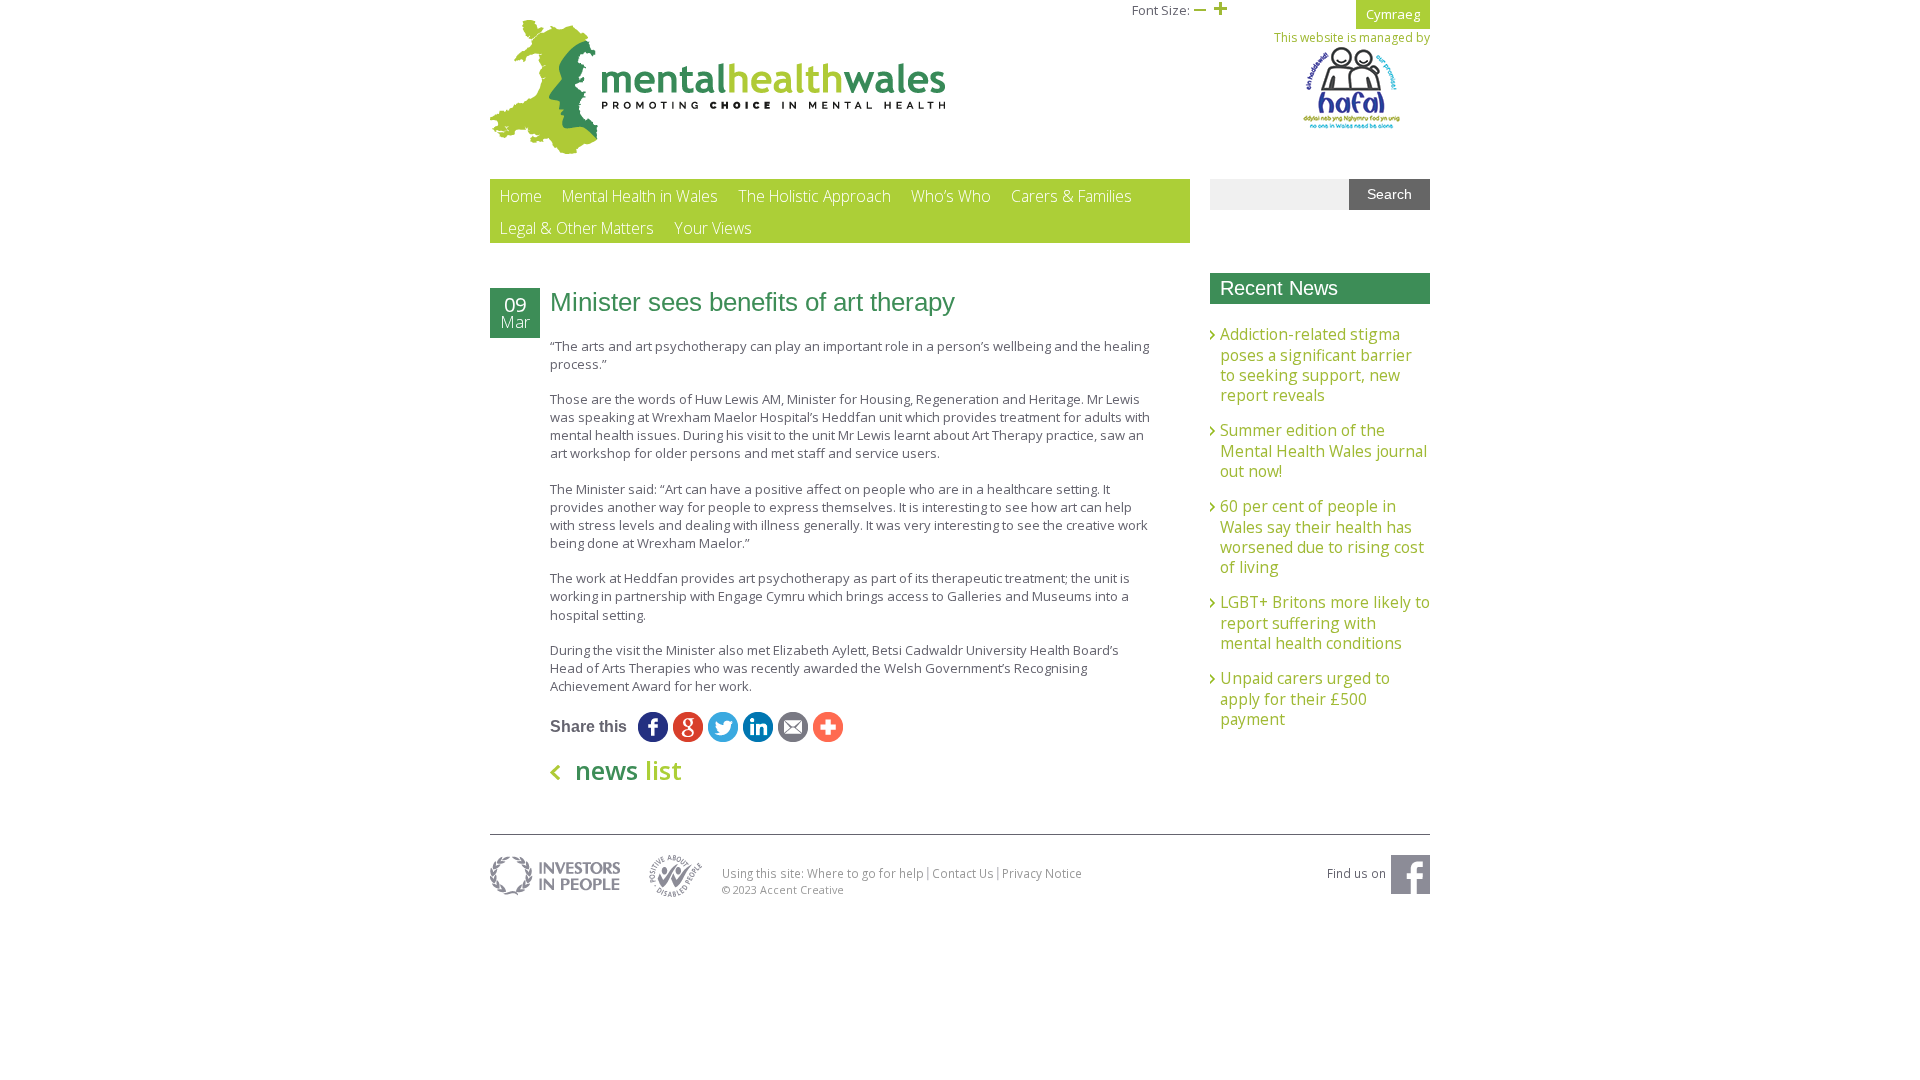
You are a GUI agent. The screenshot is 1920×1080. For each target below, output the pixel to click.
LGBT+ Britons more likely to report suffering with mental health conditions (1325, 622)
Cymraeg (1393, 14)
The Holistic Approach (814, 196)
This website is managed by (1352, 38)
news (628, 770)
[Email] (792, 727)
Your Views (713, 228)
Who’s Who (951, 196)
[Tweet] (722, 727)
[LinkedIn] (757, 727)
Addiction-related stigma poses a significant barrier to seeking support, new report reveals (1316, 364)
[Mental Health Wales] (718, 150)
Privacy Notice (1042, 873)
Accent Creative (802, 889)
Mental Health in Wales (640, 196)
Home (521, 196)
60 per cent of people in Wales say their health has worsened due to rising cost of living (1322, 536)
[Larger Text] (1220, 10)
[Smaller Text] (1200, 10)
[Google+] (687, 727)
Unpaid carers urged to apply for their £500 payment (1305, 698)
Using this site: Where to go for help (823, 873)
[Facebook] (652, 727)
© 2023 (741, 889)
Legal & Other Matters (577, 228)
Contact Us (963, 873)
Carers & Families (1071, 196)
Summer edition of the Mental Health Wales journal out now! (1323, 450)
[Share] (827, 727)
